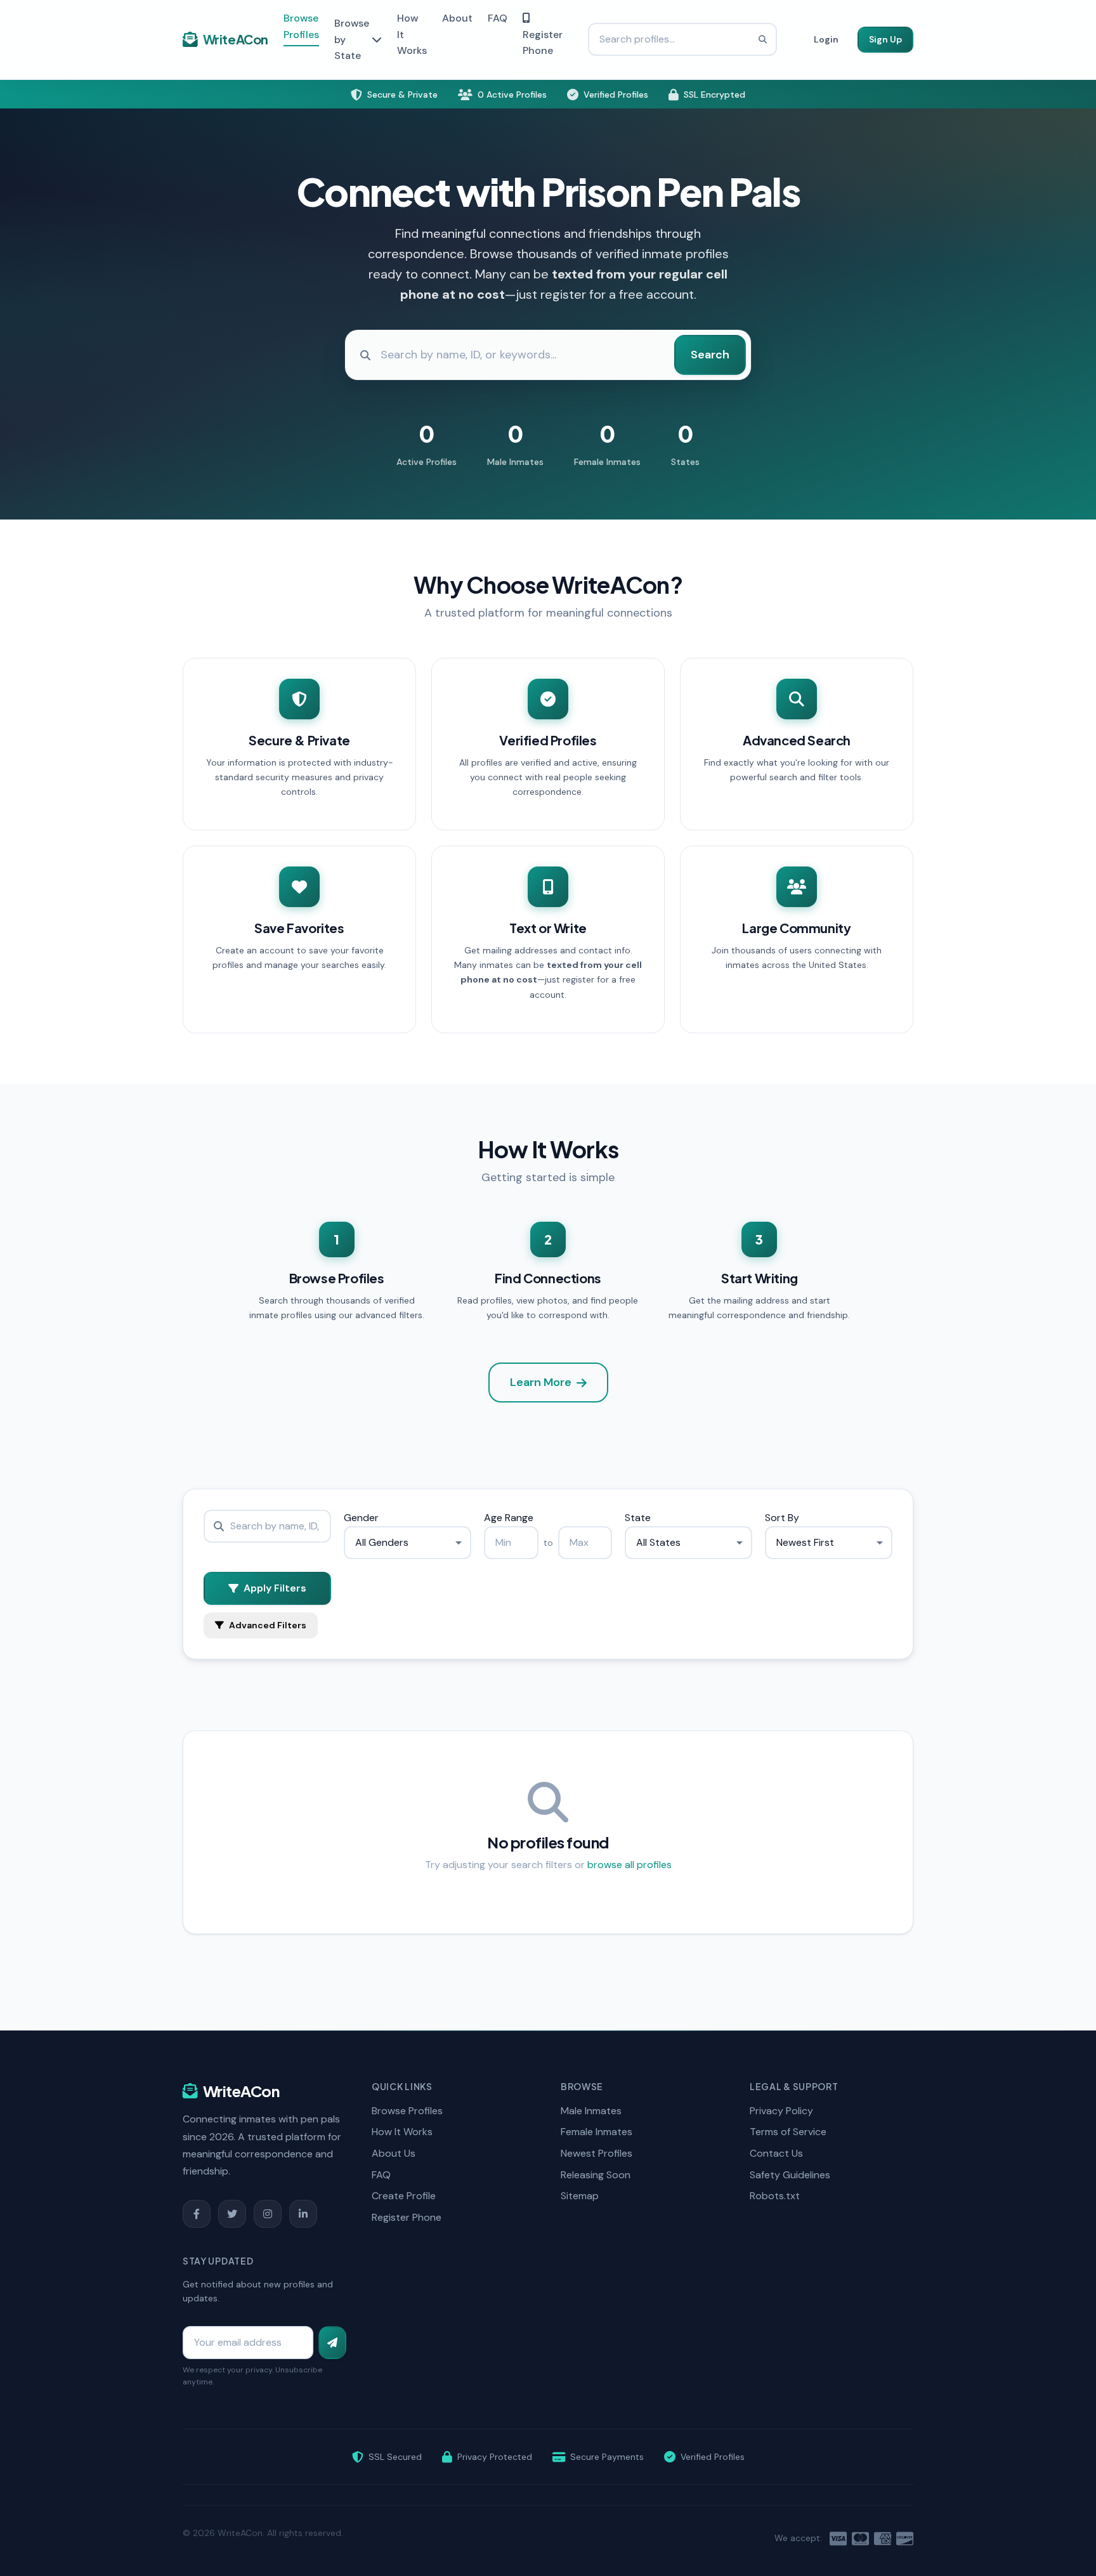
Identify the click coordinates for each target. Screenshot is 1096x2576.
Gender (361, 1518)
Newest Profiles (597, 2153)
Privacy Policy (781, 2111)
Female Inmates (597, 2132)
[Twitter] (232, 2214)
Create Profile (404, 2196)
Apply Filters (275, 1588)
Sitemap (580, 2196)
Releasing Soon (596, 2175)
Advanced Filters (268, 1625)
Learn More (541, 1382)
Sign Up (885, 39)
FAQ (498, 18)
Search (710, 355)
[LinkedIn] (303, 2214)
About (457, 18)
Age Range (509, 1518)
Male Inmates (591, 2111)
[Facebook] (197, 2214)
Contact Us (776, 2153)
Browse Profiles (301, 26)
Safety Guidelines (790, 2175)
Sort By (782, 1518)
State (638, 1518)
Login (826, 39)
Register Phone (543, 43)
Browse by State (352, 39)
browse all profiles (630, 1865)
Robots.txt (775, 2196)
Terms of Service (788, 2132)
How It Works (402, 2132)
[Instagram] (268, 2214)
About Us (394, 2153)
